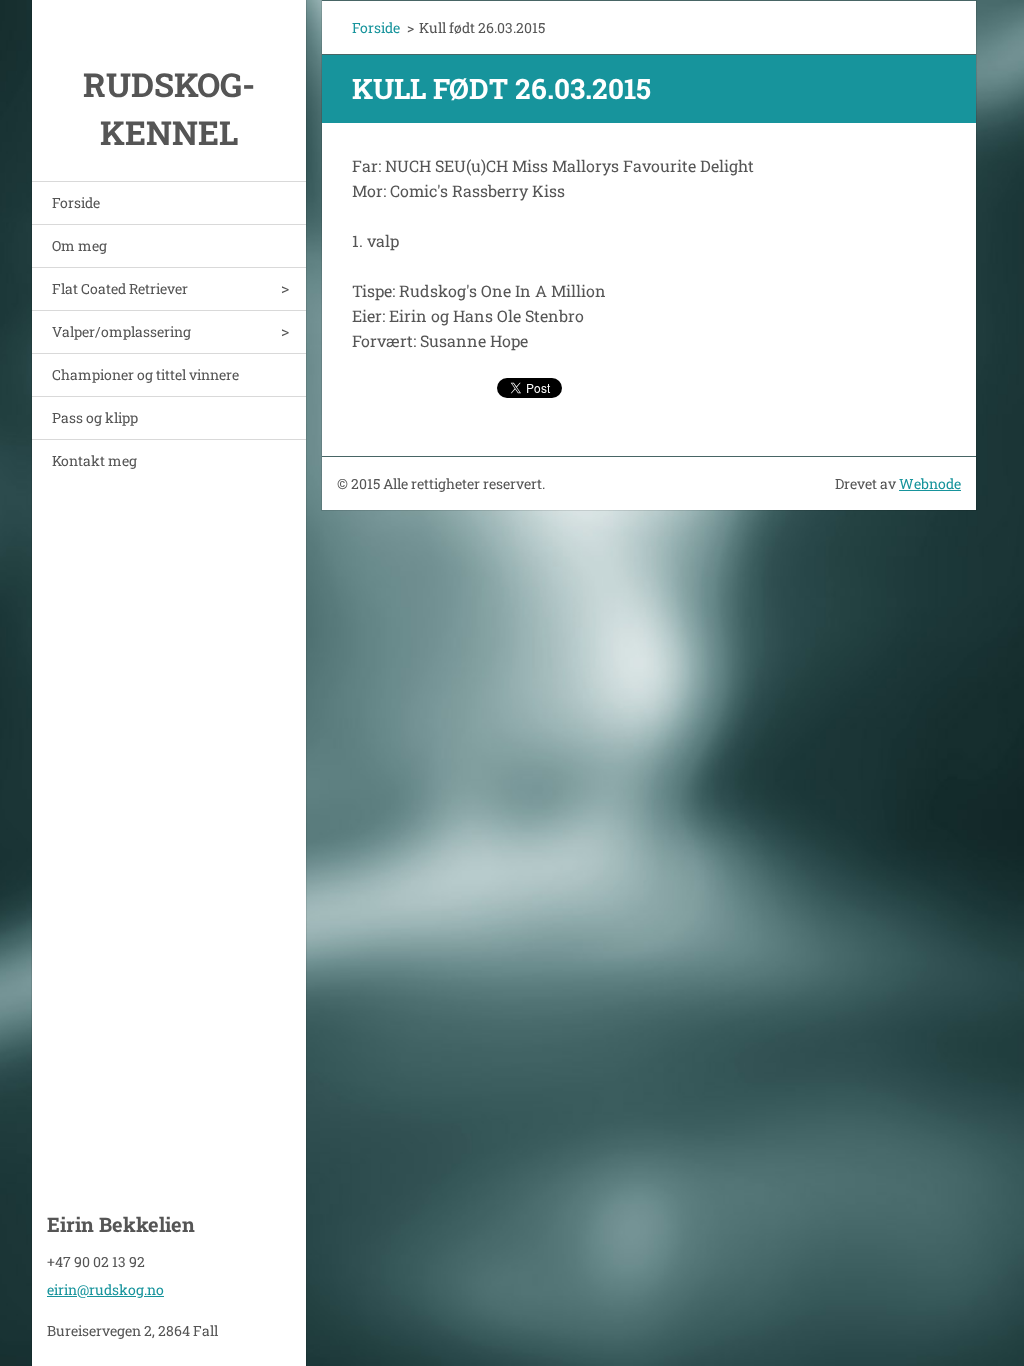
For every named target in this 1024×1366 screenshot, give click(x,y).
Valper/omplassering (121, 331)
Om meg (79, 245)
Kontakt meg (94, 460)
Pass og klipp (95, 417)
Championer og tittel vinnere (145, 374)
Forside (76, 202)
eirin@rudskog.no (105, 1289)
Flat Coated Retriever (120, 288)
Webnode (930, 483)
